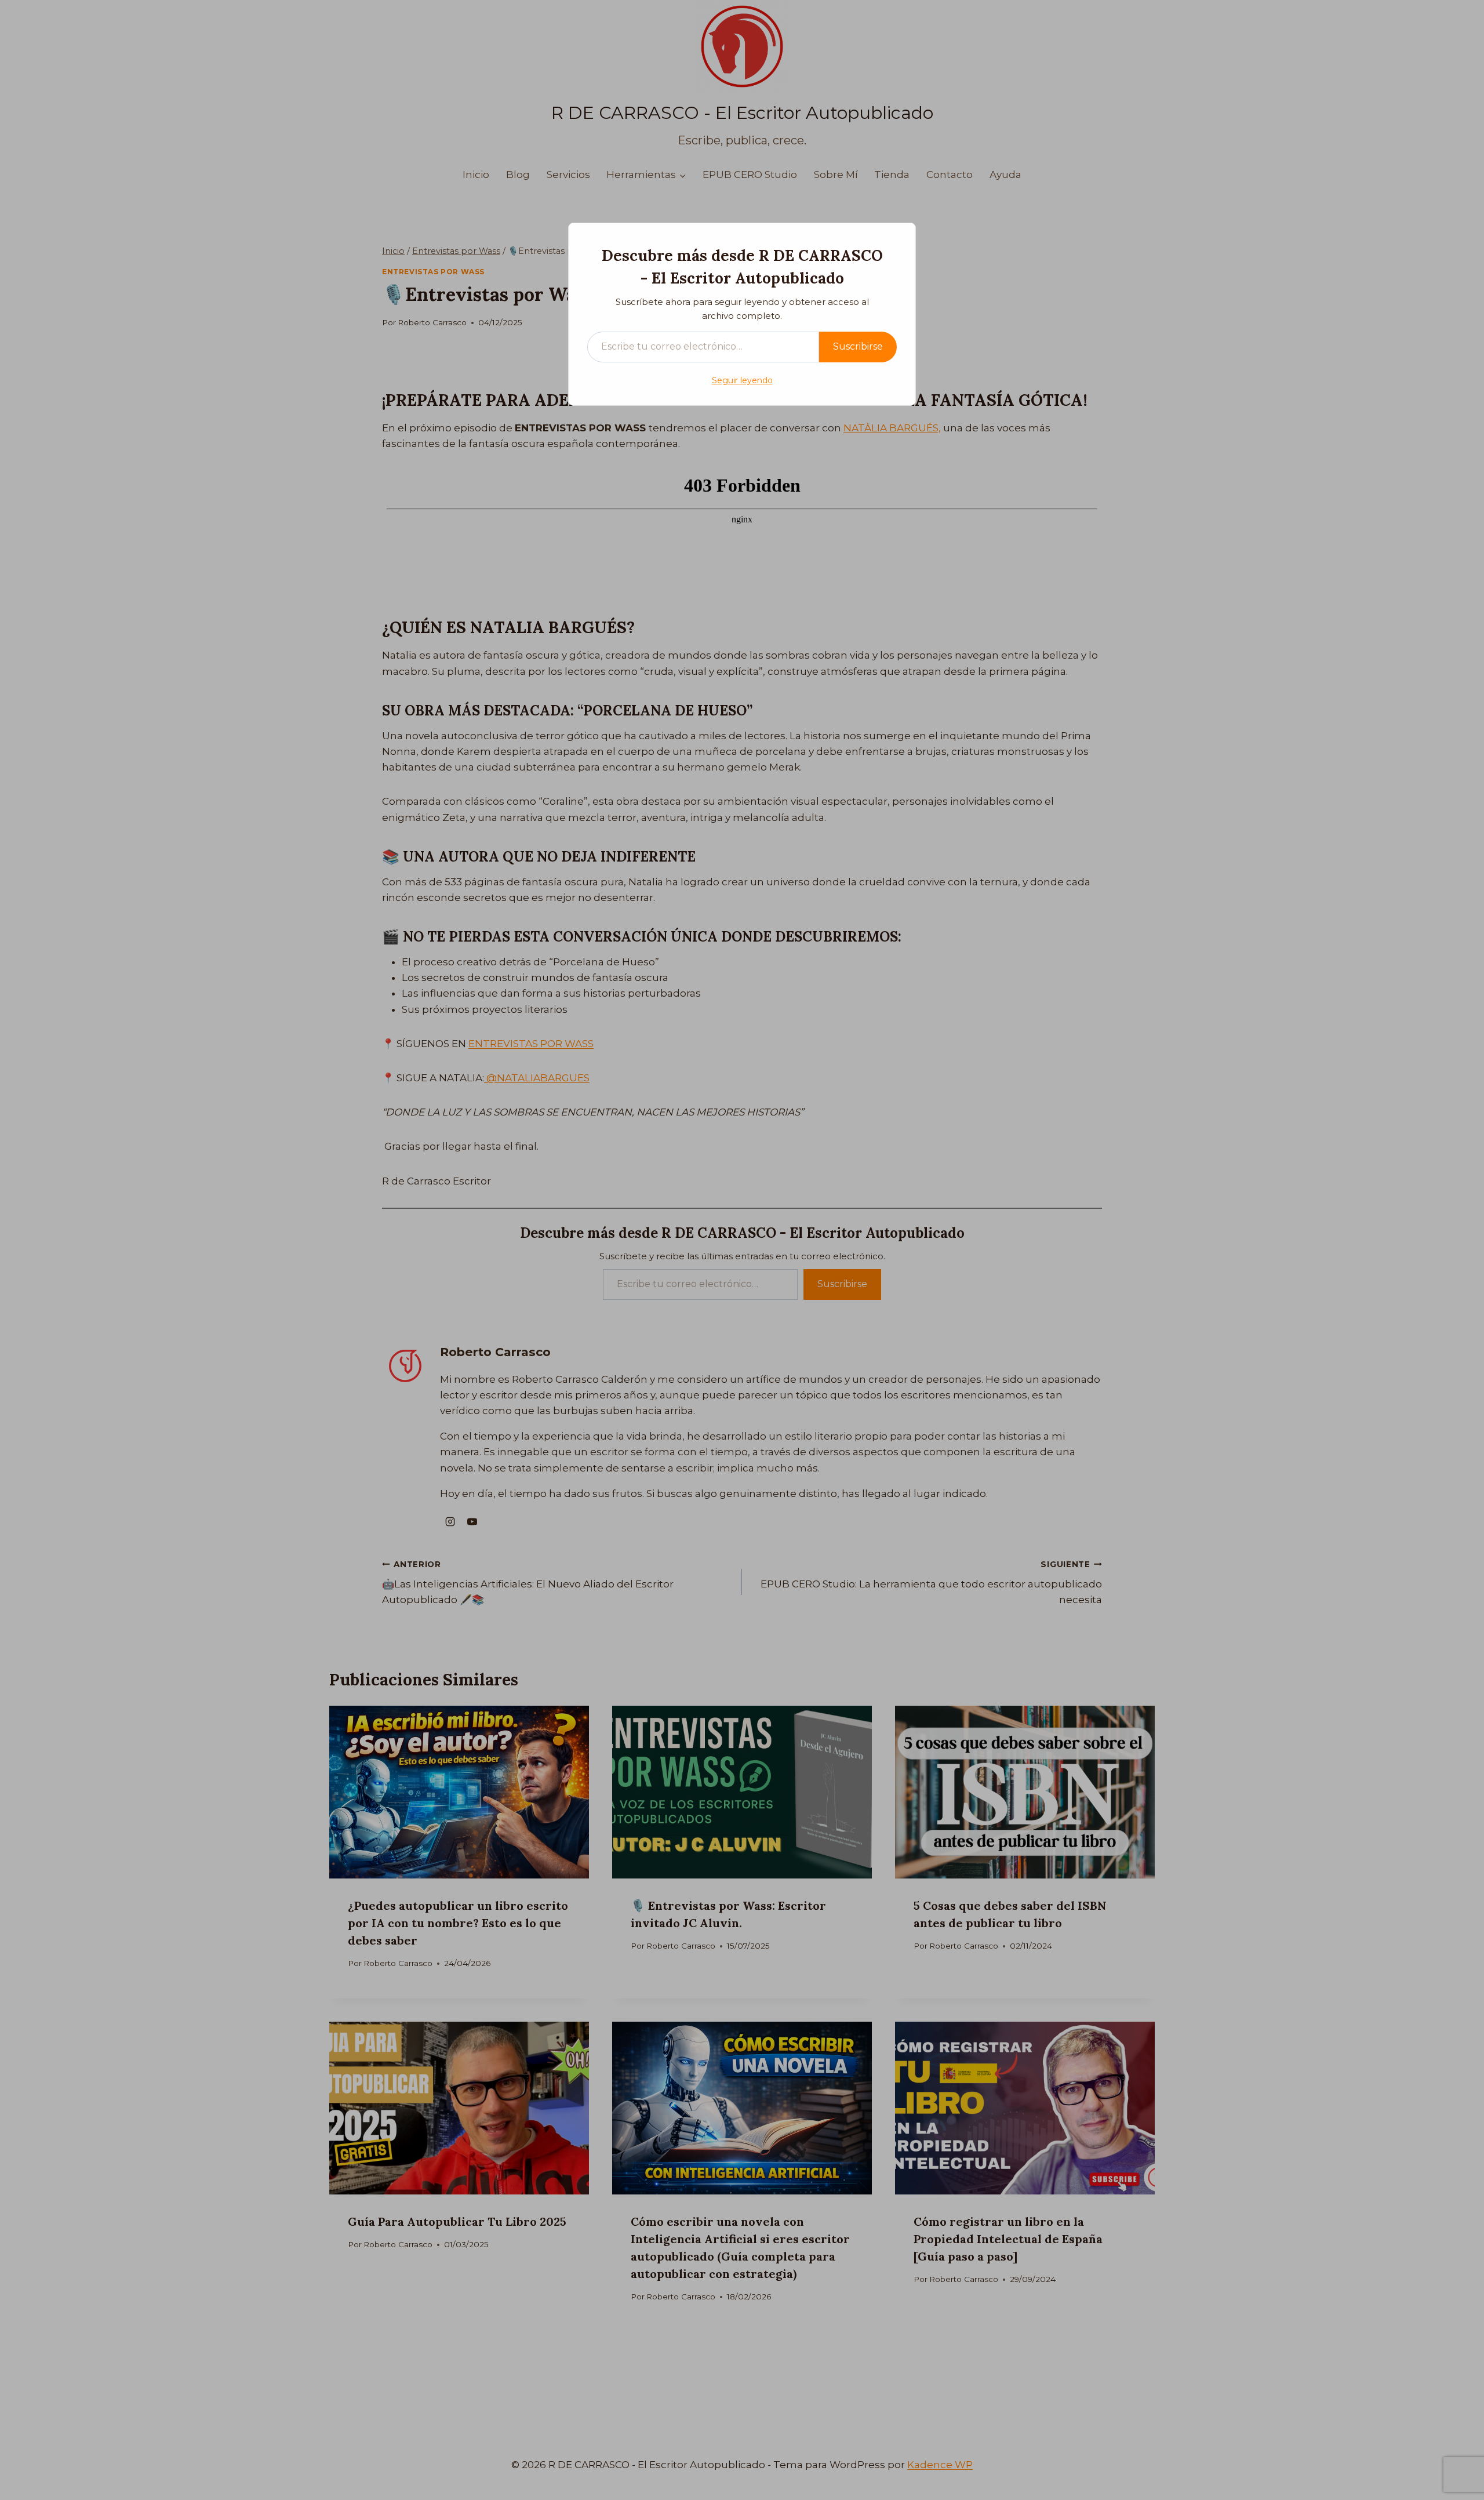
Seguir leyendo (742, 380)
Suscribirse (858, 346)
